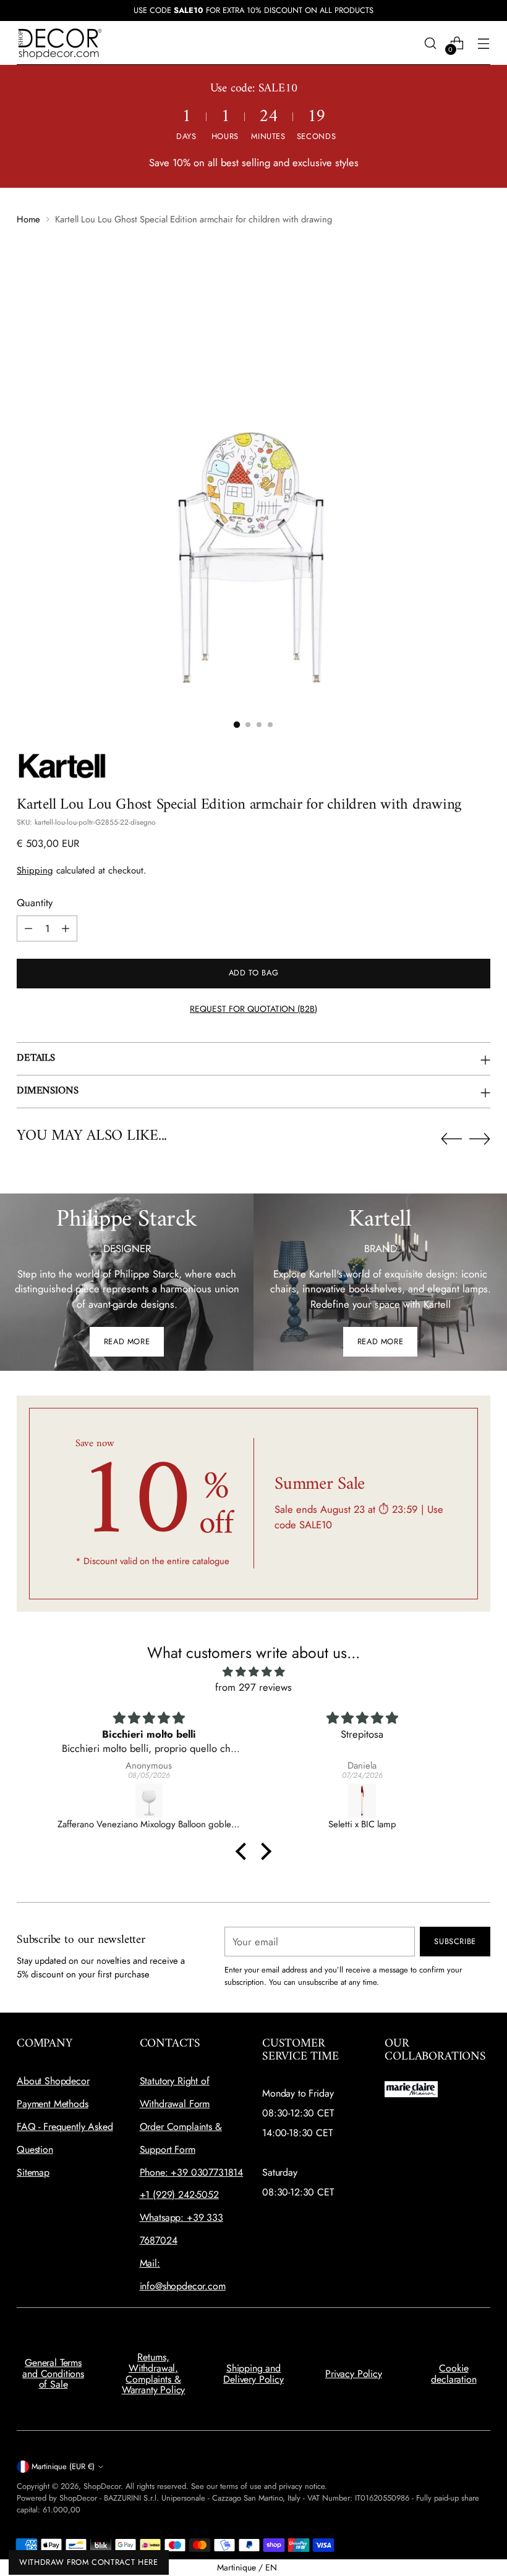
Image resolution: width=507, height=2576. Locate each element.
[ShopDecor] (60, 43)
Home (28, 219)
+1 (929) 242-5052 (179, 2195)
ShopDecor (102, 2486)
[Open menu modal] (484, 43)
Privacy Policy (354, 2374)
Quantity (35, 903)
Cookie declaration (454, 2374)
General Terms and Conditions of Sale (53, 2373)
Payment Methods (53, 2104)
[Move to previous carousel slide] (451, 1139)
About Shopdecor (53, 2081)
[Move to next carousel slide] (480, 1139)
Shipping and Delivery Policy (253, 2374)
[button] (244, 1851)
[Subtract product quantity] (28, 928)
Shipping (35, 870)
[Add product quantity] (66, 928)
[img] (253, 1672)
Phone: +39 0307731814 (192, 2172)
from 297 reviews (253, 1687)
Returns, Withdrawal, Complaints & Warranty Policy (154, 2373)
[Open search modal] (431, 43)
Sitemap (33, 2172)
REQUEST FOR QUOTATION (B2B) (253, 1009)
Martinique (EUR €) (63, 2466)
